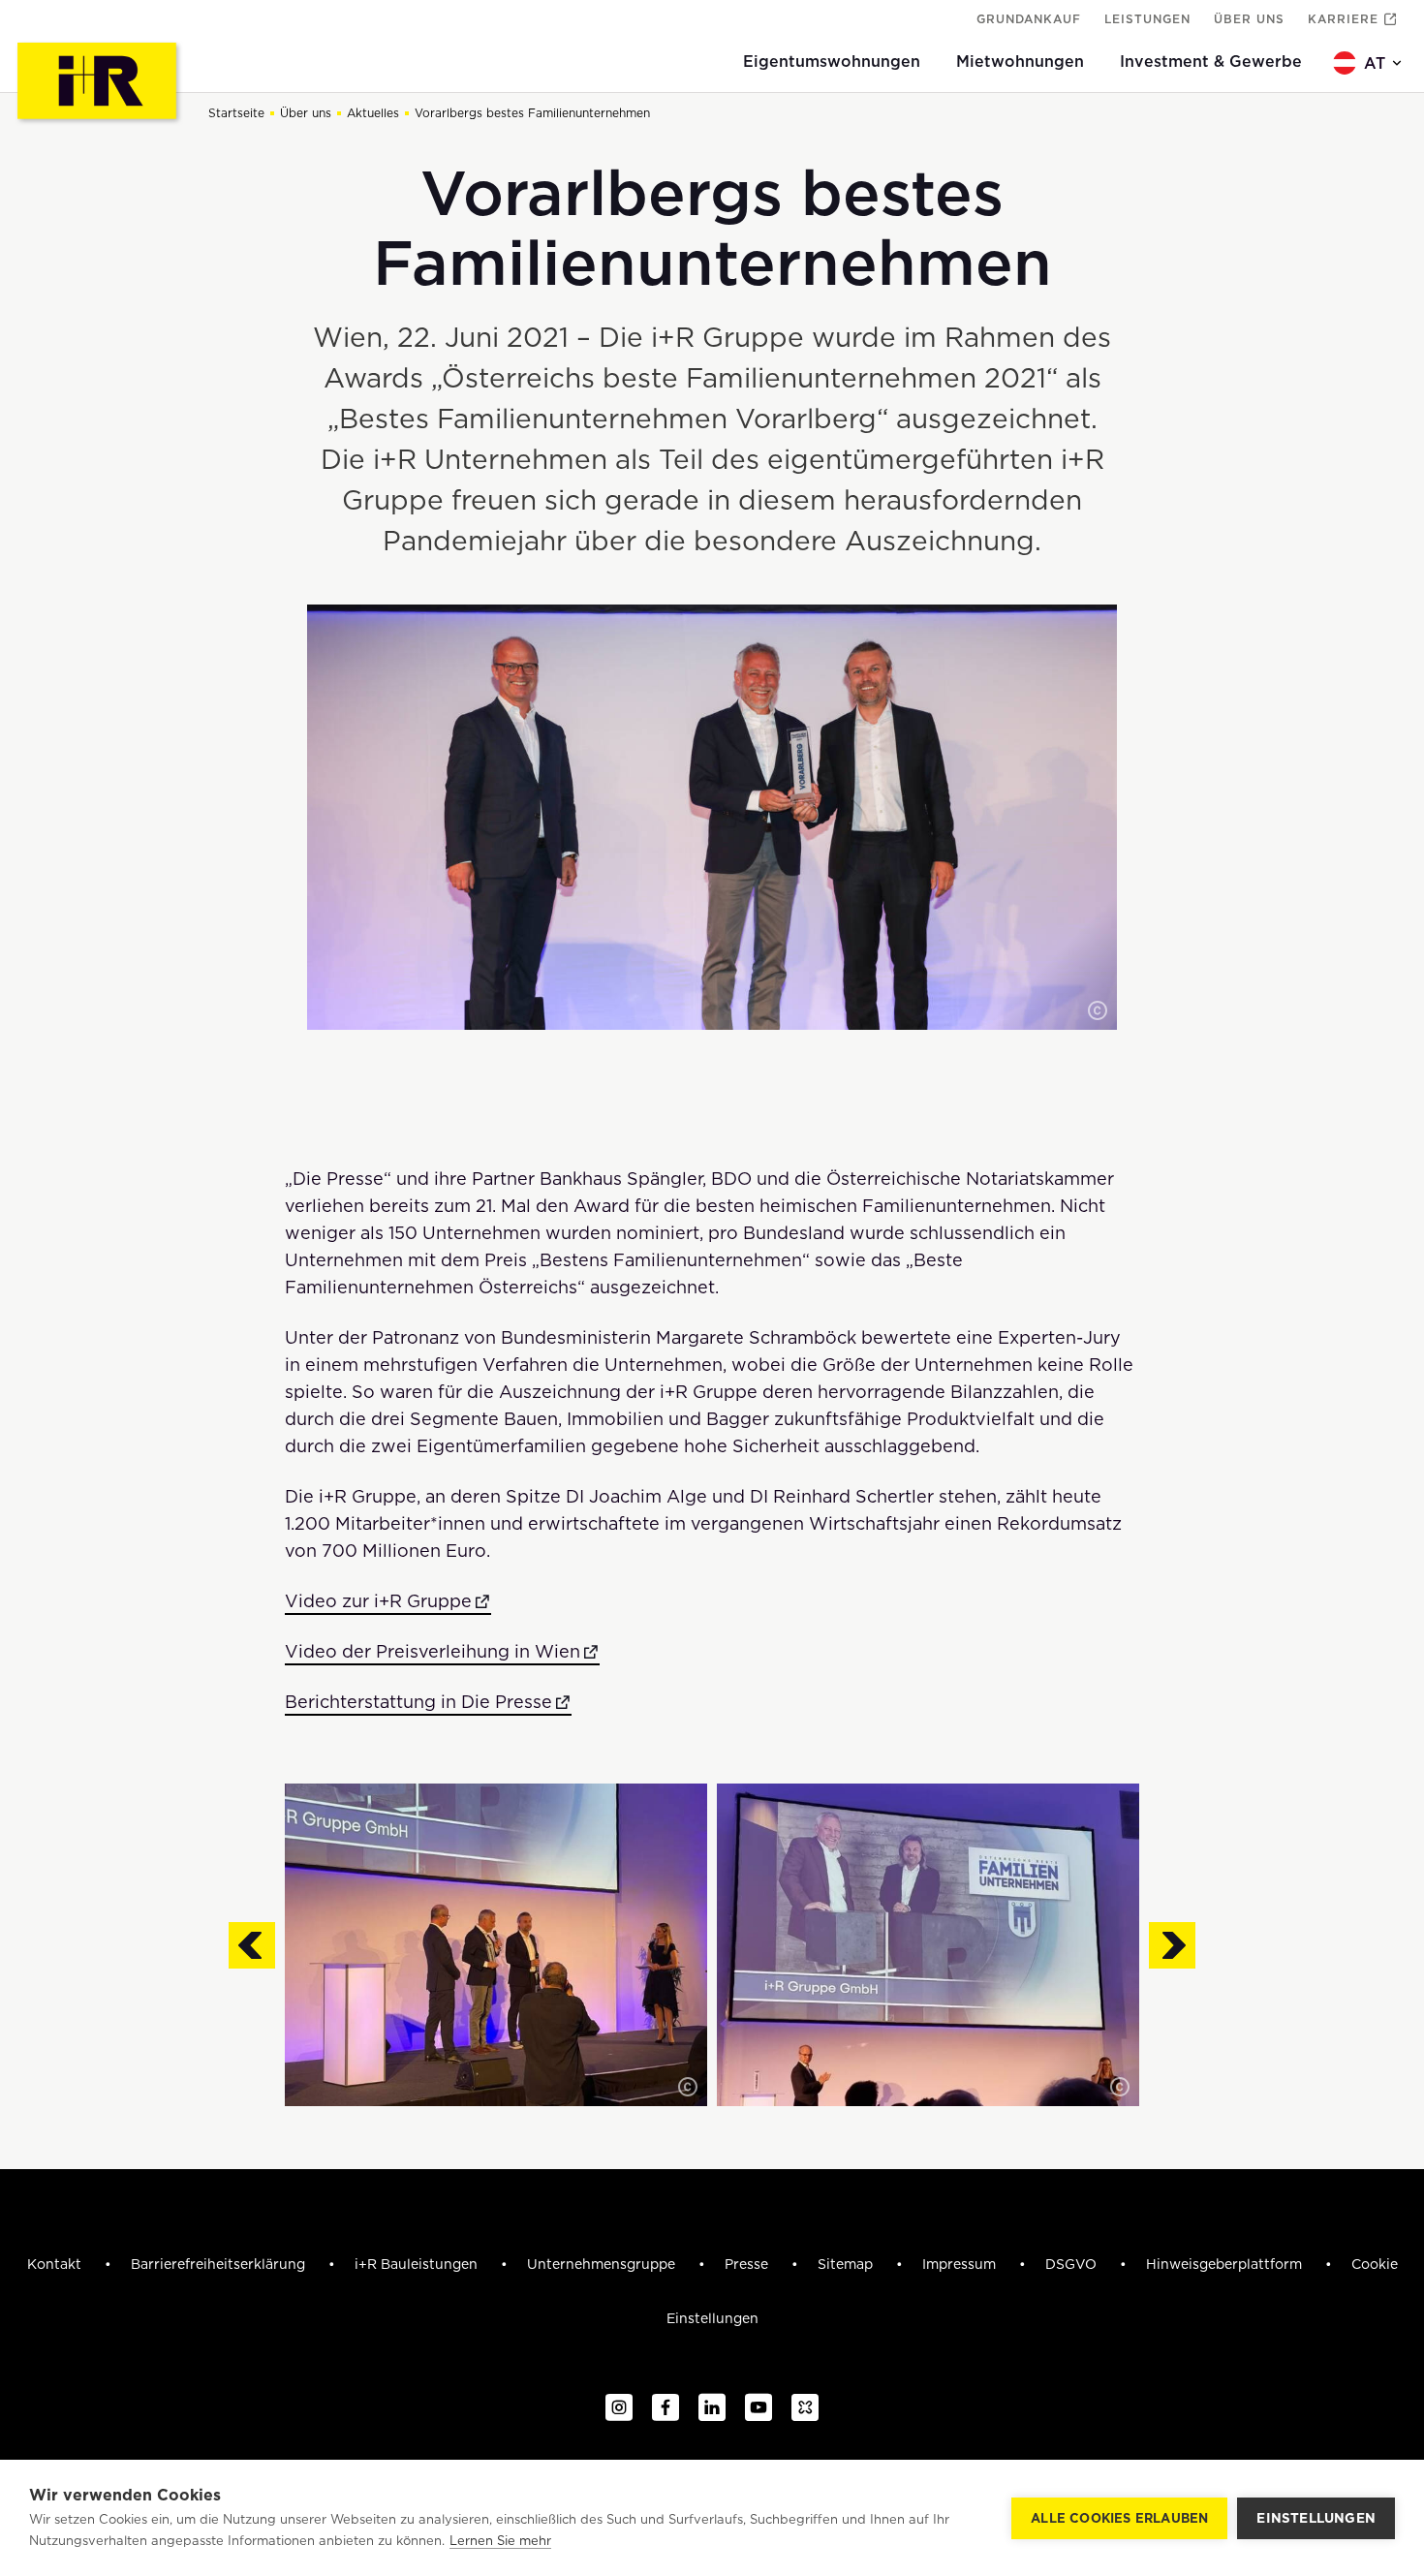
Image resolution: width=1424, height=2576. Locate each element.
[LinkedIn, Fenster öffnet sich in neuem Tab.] (712, 2408)
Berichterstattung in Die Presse (418, 1702)
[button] (1098, 1010)
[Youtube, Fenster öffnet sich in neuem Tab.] (758, 2408)
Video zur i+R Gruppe (378, 1601)
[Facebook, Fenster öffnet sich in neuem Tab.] (666, 2408)
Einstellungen (1316, 2518)
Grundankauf (1029, 19)
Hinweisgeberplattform (1226, 2264)
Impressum (961, 2264)
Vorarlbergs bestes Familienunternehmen (532, 113)
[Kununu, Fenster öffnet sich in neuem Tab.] (805, 2408)
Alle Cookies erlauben (1119, 2518)
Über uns (1249, 19)
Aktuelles (373, 113)
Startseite (236, 113)
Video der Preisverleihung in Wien (433, 1651)
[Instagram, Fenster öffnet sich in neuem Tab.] (619, 2408)
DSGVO (1073, 2264)
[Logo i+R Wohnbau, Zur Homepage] (99, 83)
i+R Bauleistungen (418, 2264)
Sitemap (847, 2264)
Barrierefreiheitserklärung (220, 2264)
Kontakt (56, 2264)
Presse (748, 2264)
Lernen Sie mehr (500, 2541)
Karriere (1343, 19)
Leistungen (1147, 19)
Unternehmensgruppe (603, 2264)
